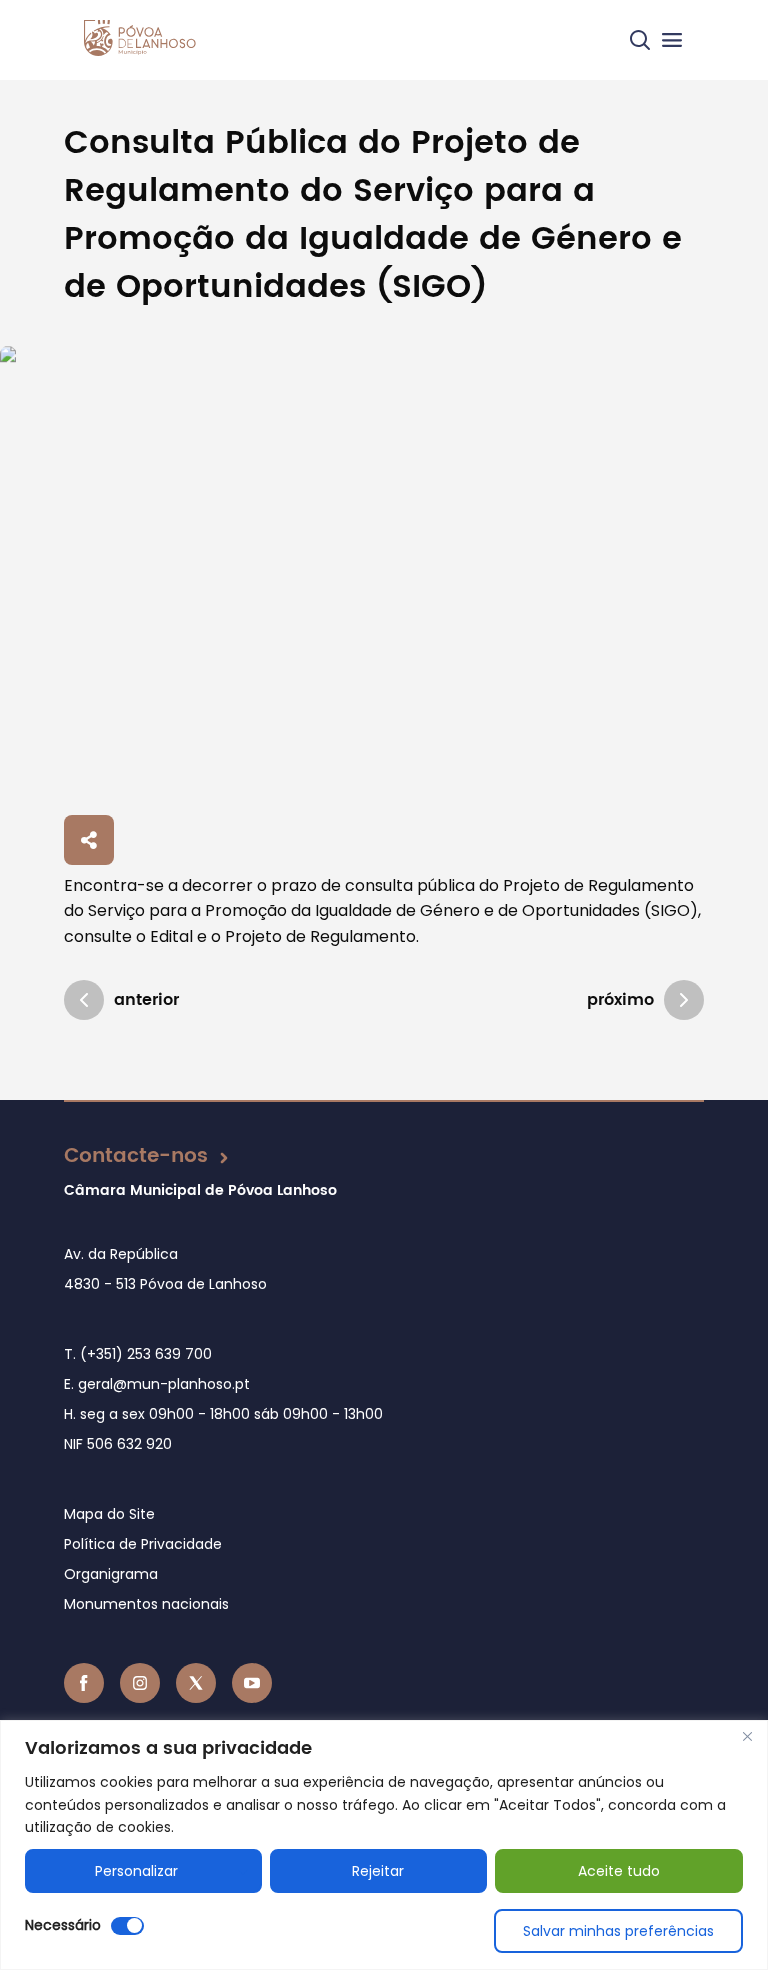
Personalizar (136, 1871)
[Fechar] (747, 1737)
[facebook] (84, 1683)
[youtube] (252, 1683)
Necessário (63, 1925)
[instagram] (140, 1683)
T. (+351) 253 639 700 (138, 1354)
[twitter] (196, 1683)
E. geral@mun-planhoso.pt (157, 1384)
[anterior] (84, 1000)
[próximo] (684, 1000)
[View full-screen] (384, 576)
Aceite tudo (619, 1871)
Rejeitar (378, 1871)
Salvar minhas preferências (618, 1931)
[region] (384, 1845)
